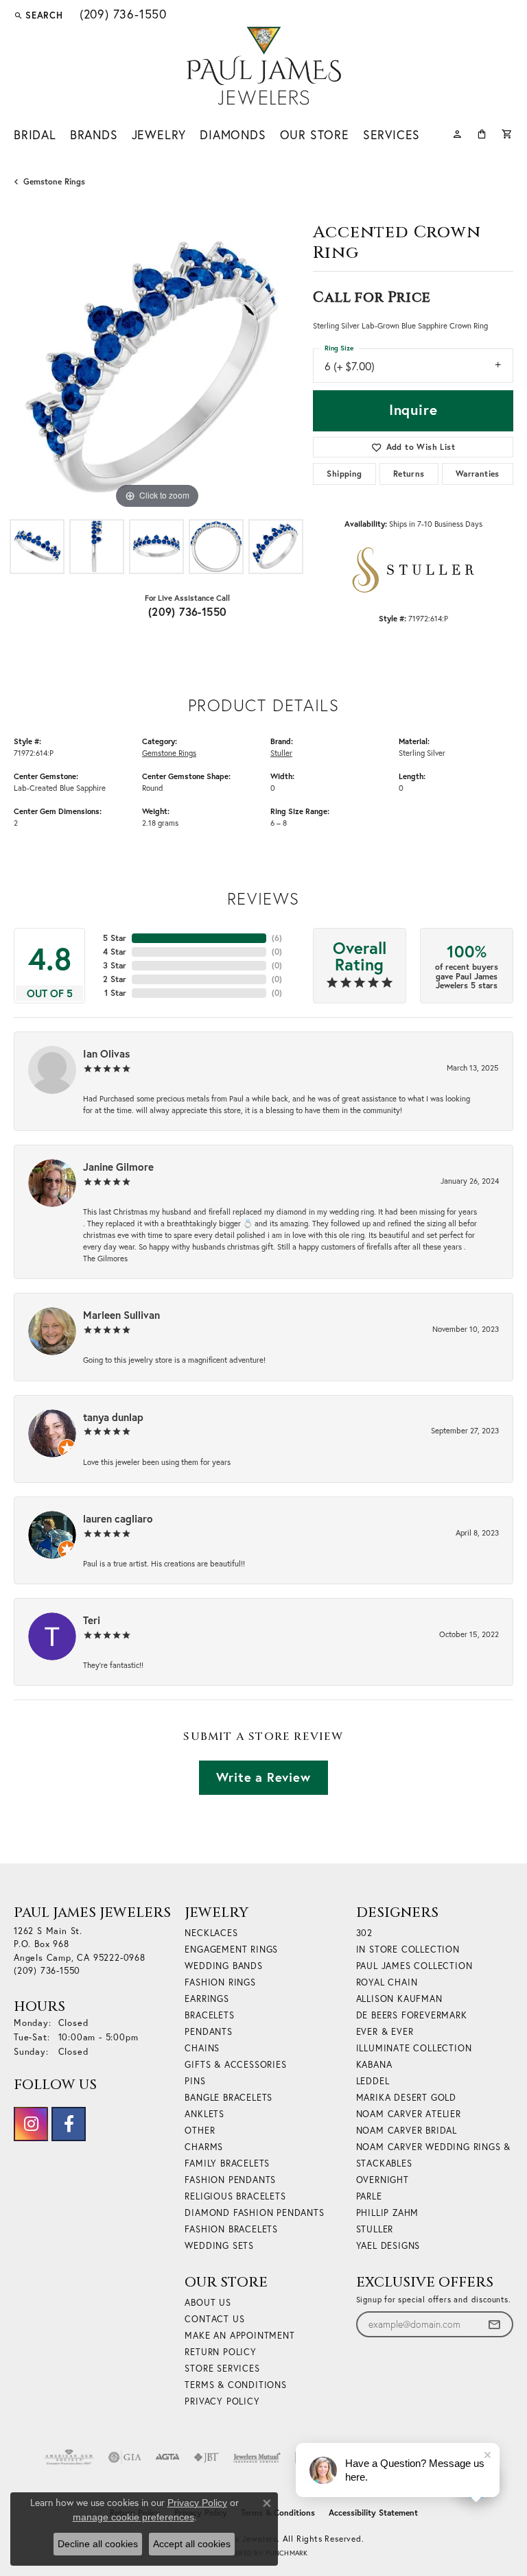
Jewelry (159, 135)
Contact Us (214, 2319)
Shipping (344, 474)
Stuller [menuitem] (375, 2229)
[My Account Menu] (457, 133)
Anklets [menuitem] (204, 2114)
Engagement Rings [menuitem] (231, 1949)
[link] (122, 15)
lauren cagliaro (118, 1518)
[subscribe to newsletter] (494, 2325)
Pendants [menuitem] (208, 2031)
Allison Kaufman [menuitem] (399, 1999)
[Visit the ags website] (69, 2457)
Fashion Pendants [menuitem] (230, 2180)
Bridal (35, 135)
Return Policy (220, 2352)
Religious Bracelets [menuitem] (235, 2196)
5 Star (115, 938)
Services (391, 135)
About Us (208, 2302)
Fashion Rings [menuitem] (220, 1982)
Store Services (222, 2368)
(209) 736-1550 (188, 611)
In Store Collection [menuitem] (408, 1949)
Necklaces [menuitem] (211, 1933)
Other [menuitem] (200, 2130)
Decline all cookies (98, 2544)
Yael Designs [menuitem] (388, 2245)
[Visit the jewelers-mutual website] (257, 2457)
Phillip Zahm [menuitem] (388, 2213)
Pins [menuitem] (195, 2081)
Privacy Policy (222, 2401)
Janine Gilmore (118, 1167)
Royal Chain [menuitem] (387, 1982)
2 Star (115, 979)
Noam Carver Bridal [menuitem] (407, 2130)
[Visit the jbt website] (207, 2457)
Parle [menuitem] (369, 2196)
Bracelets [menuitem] (209, 2015)
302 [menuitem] (364, 1933)
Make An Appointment (239, 2335)
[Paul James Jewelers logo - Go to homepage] (264, 66)
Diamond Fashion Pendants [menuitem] (254, 2213)
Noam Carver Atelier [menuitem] (409, 2114)
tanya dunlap (113, 1417)
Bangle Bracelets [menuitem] (229, 2097)
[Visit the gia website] (125, 2457)
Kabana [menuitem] (374, 2064)
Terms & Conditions (235, 2385)
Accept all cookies (192, 2544)
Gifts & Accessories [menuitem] (235, 2064)
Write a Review (263, 1777)
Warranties (478, 474)
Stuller (281, 753)
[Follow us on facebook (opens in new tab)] (69, 2124)
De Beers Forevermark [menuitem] (412, 2015)
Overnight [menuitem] (383, 2180)
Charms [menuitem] (204, 2147)
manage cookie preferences (133, 2517)
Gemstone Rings (54, 181)
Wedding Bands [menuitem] (223, 1966)
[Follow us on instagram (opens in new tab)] (31, 2124)
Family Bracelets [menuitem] (227, 2163)
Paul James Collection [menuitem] (414, 1966)
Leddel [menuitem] (373, 2081)
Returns (409, 474)
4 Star (115, 952)
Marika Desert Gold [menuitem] (406, 2097)
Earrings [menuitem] (207, 1999)
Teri (92, 1620)
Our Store (315, 135)
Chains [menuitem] (202, 2048)
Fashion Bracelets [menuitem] (231, 2229)
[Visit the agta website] (167, 2457)
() (277, 938)
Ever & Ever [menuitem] (385, 2031)
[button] (38, 15)
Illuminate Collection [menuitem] (414, 2048)
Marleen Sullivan (121, 1315)
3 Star (115, 965)
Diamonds (233, 135)
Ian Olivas (106, 1053)
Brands (94, 135)
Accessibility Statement (373, 2513)
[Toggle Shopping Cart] (507, 133)
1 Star (115, 993)
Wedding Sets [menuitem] (219, 2245)
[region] (156, 370)
